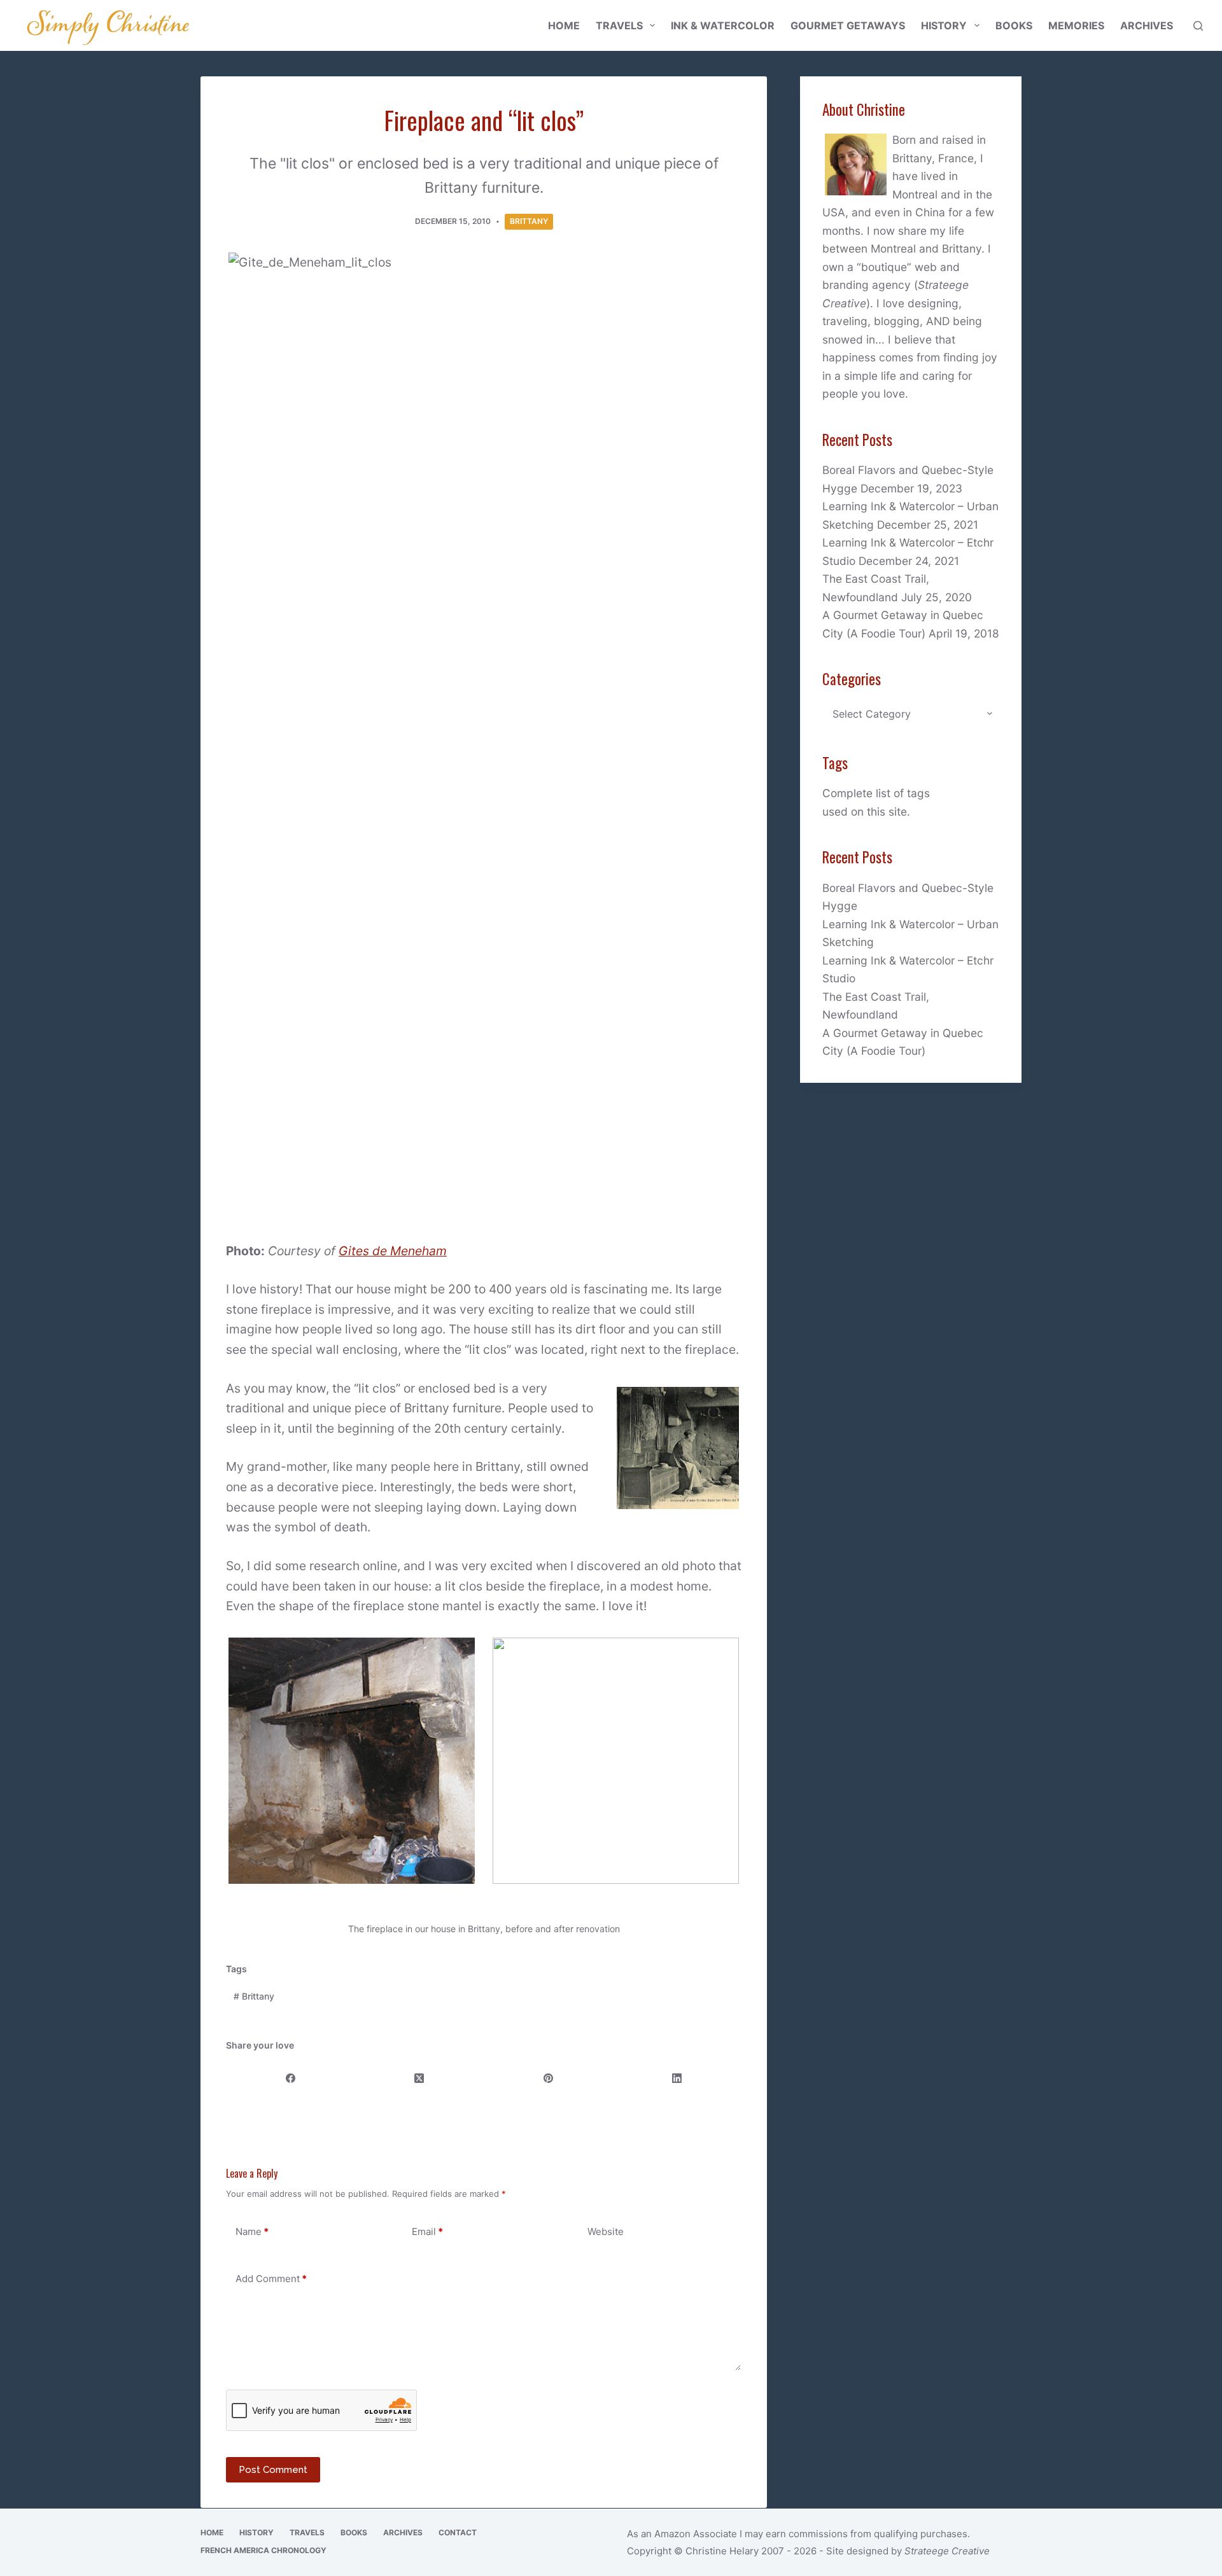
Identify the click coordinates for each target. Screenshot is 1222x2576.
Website (606, 2231)
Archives (1147, 25)
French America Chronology (263, 2550)
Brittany (529, 221)
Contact (458, 2532)
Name (252, 2231)
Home (564, 25)
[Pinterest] (549, 2079)
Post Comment (273, 2470)
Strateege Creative (947, 2551)
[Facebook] (291, 2079)
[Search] (1198, 26)
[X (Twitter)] (419, 2079)
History (944, 25)
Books (1014, 25)
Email (427, 2231)
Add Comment (271, 2279)
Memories (1076, 25)
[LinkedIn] (677, 2079)
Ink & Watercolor (723, 25)
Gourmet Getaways (848, 25)
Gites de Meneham (393, 1251)
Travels (619, 25)
